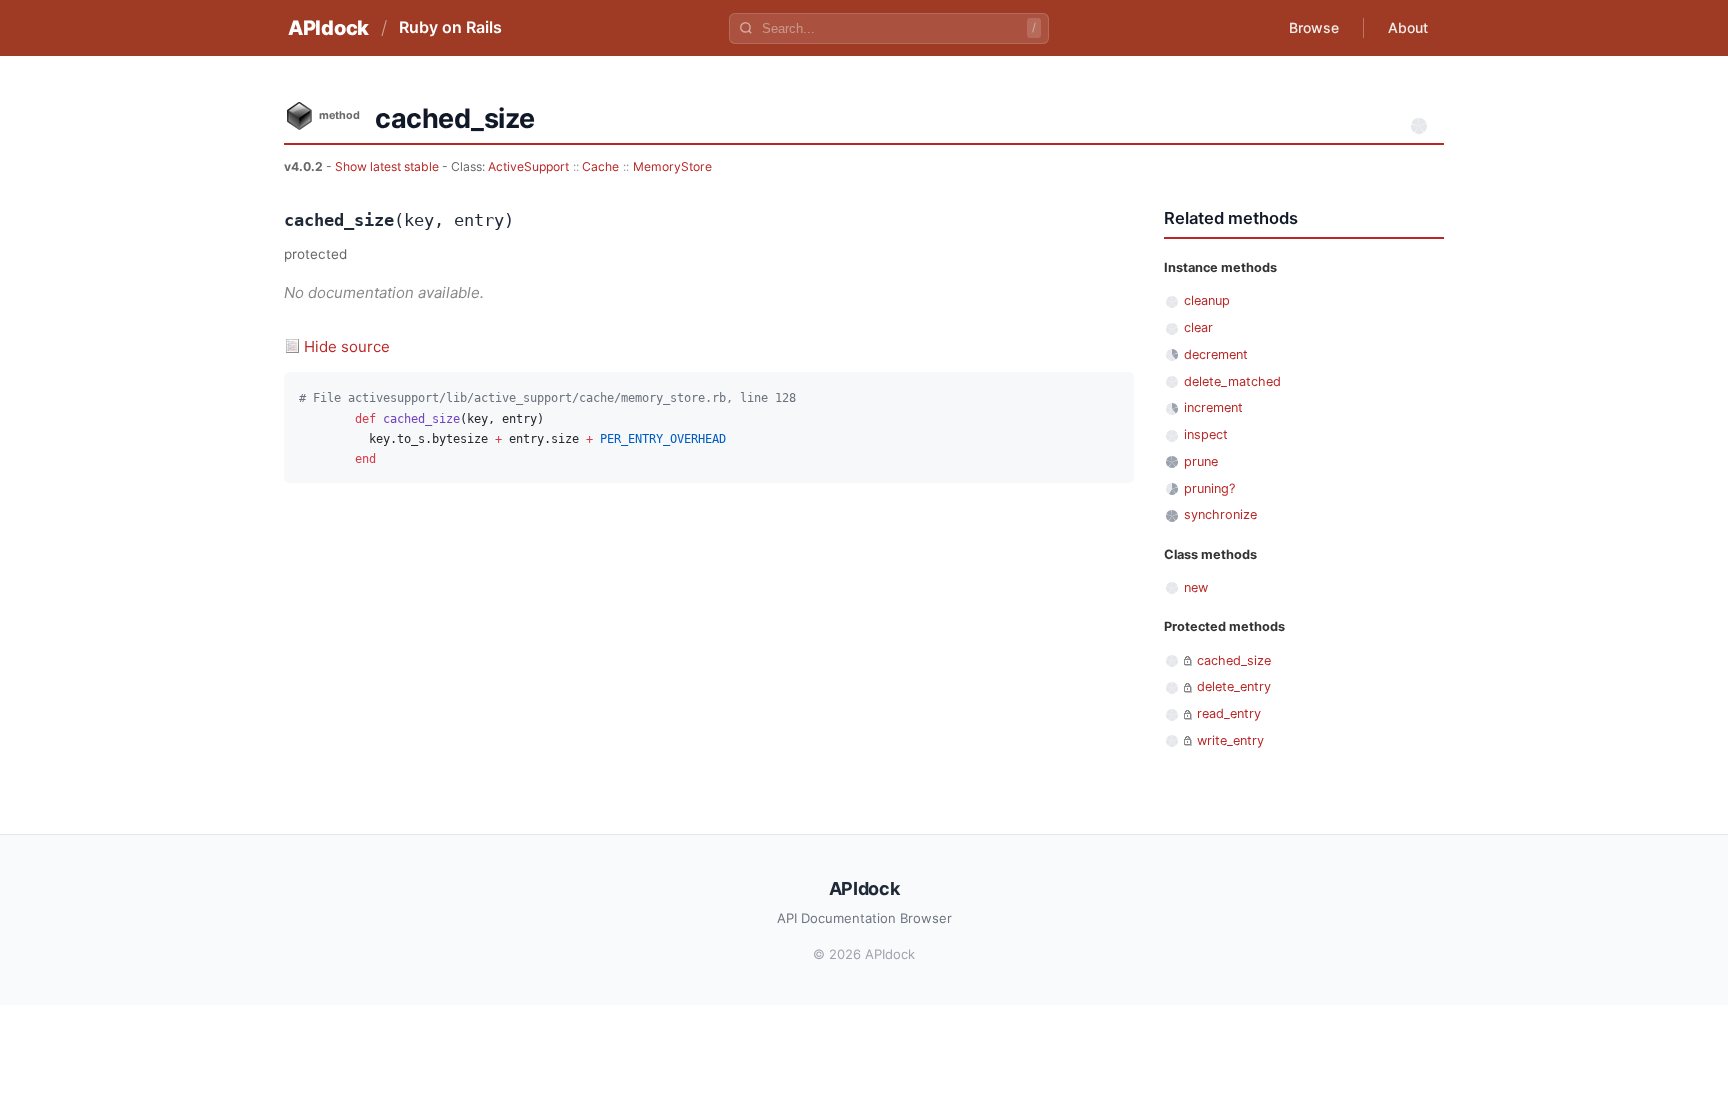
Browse (1314, 27)
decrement (1216, 354)
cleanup (1207, 300)
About (1408, 27)
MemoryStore (672, 166)
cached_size (1234, 660)
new (1196, 587)
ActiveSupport (528, 166)
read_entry (1229, 713)
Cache (600, 166)
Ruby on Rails (450, 27)
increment (1213, 407)
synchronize (1220, 514)
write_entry (1230, 740)
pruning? (1209, 488)
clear (1198, 327)
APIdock (328, 28)
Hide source (347, 346)
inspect (1206, 434)
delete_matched (1232, 381)
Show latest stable (388, 166)
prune (1201, 461)
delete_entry (1234, 686)
